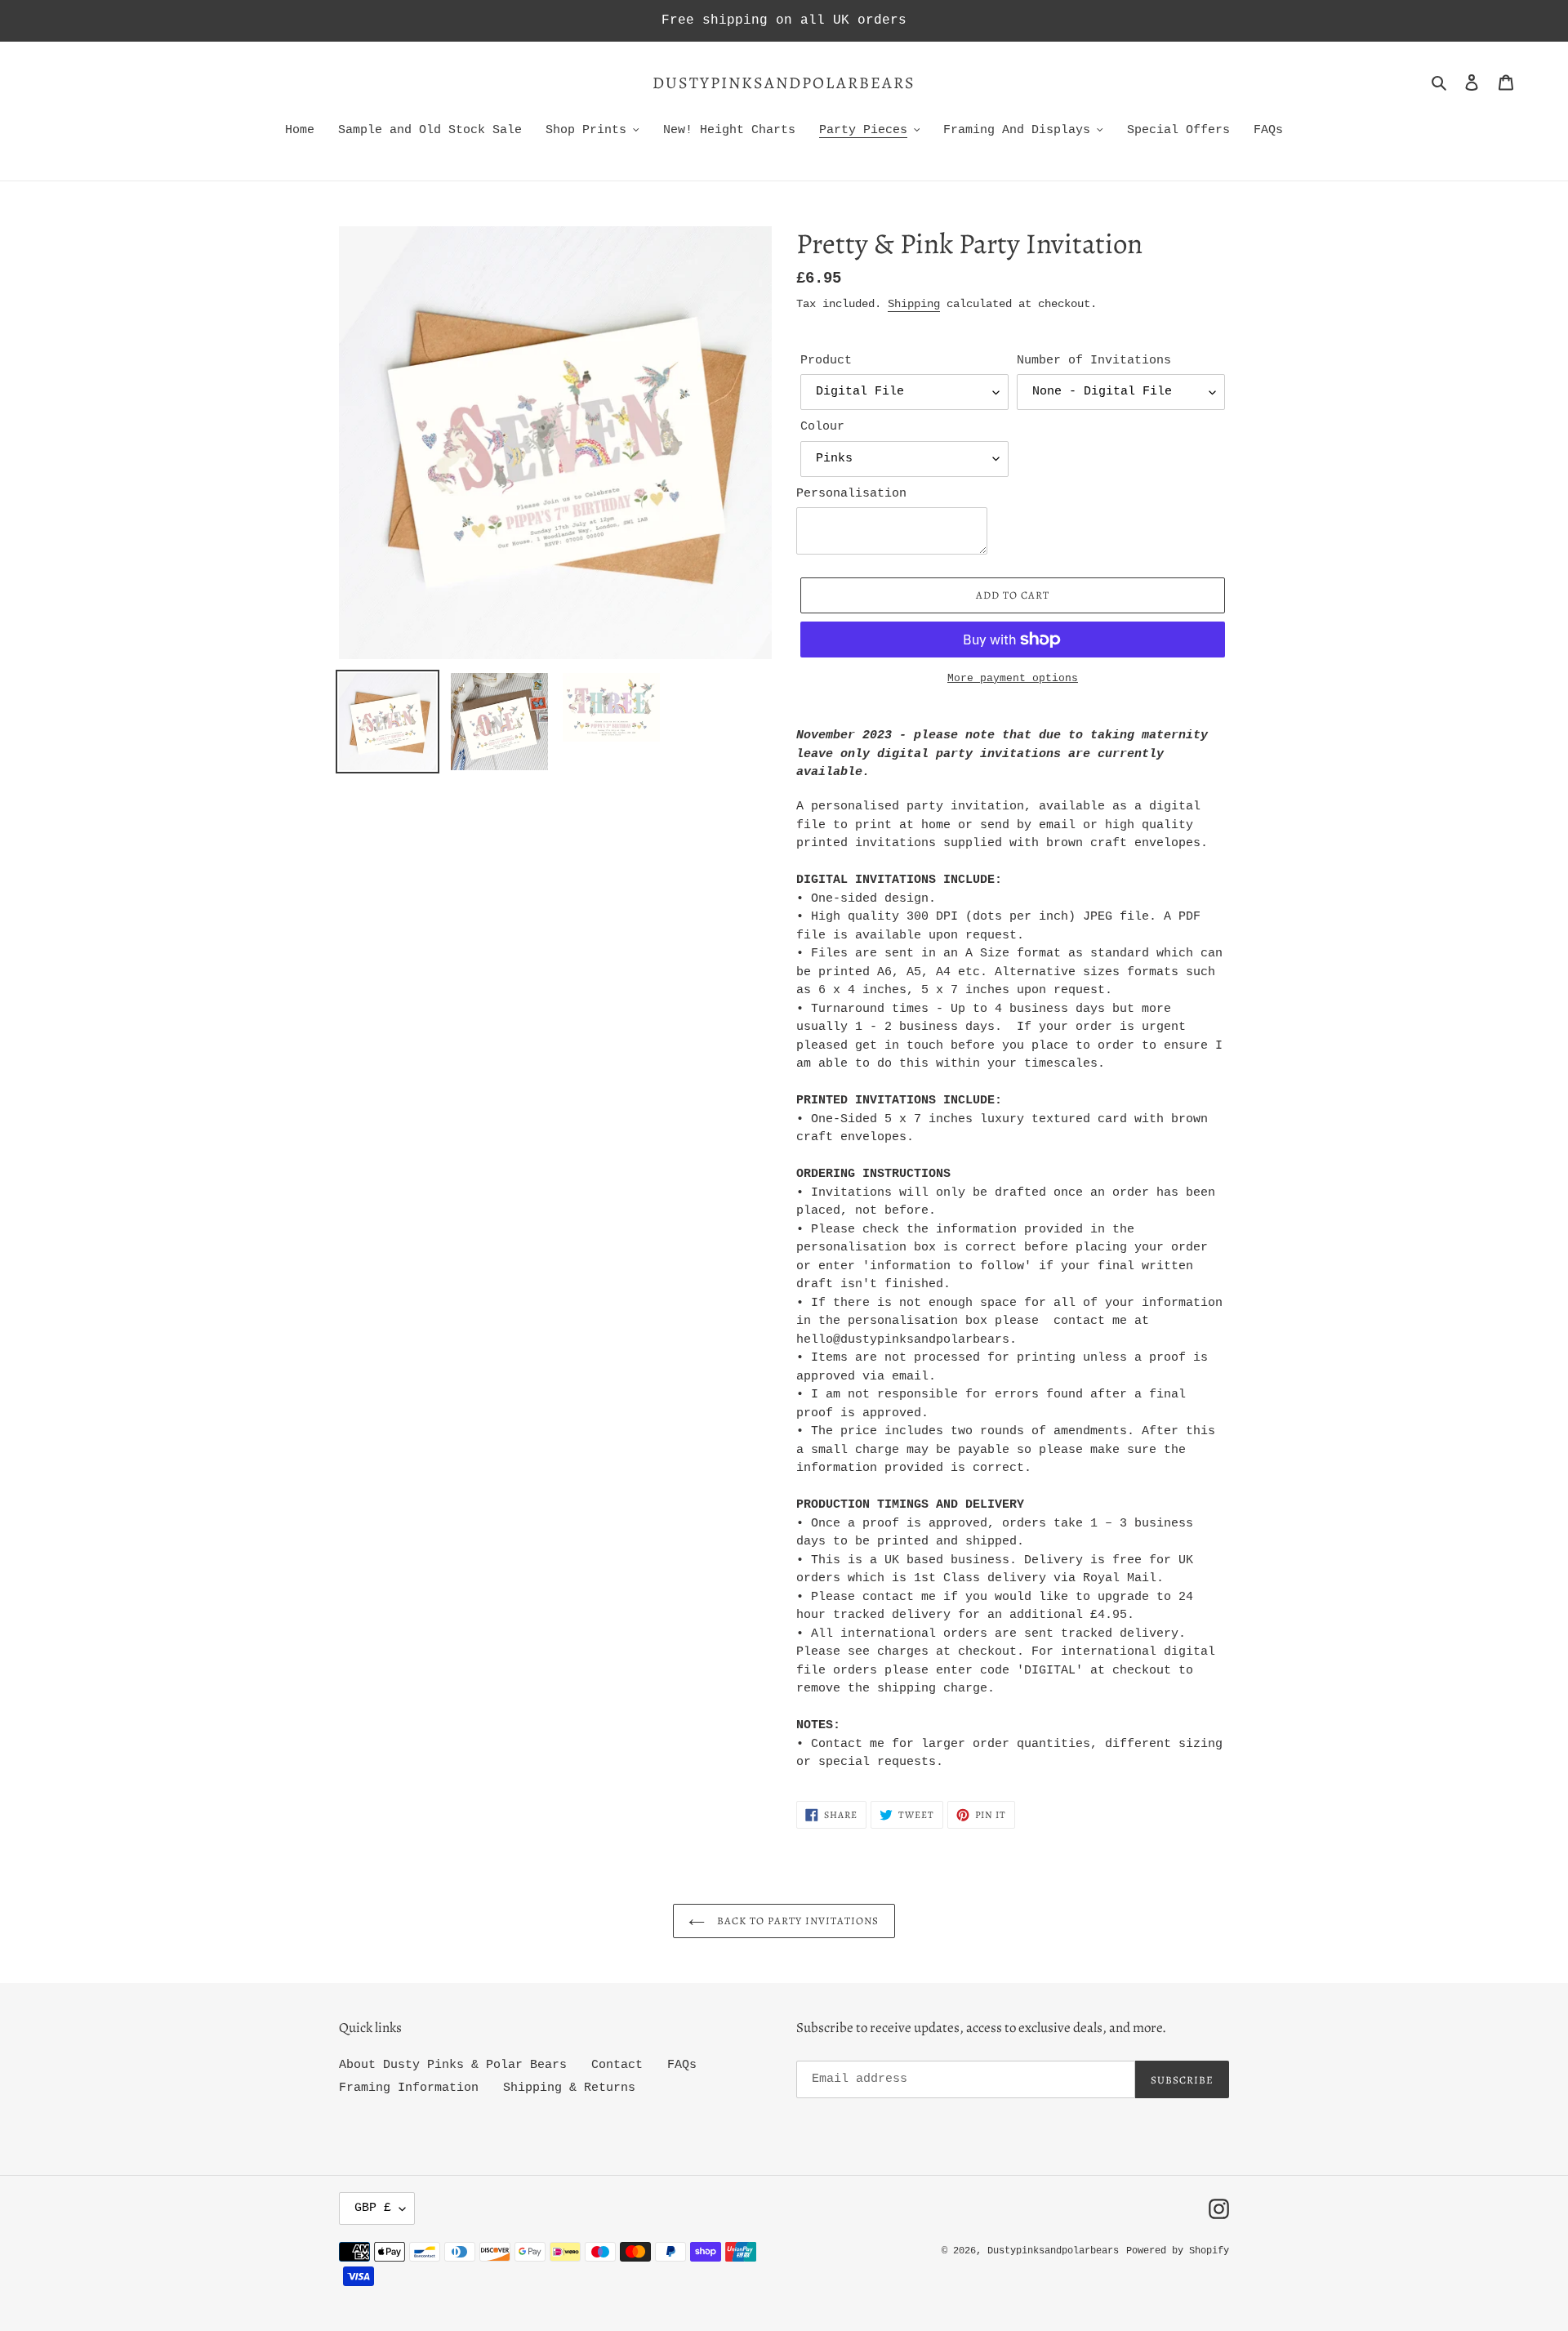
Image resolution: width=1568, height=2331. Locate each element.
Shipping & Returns (569, 2088)
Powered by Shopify (1178, 2251)
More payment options (1013, 678)
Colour (822, 427)
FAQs (682, 2065)
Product (826, 361)
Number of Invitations (1094, 361)
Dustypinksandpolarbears (784, 83)
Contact (617, 2065)
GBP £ (373, 2208)
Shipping (914, 304)
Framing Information (409, 2088)
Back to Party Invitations (796, 1921)
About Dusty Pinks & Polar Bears (453, 2065)
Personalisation (851, 494)
